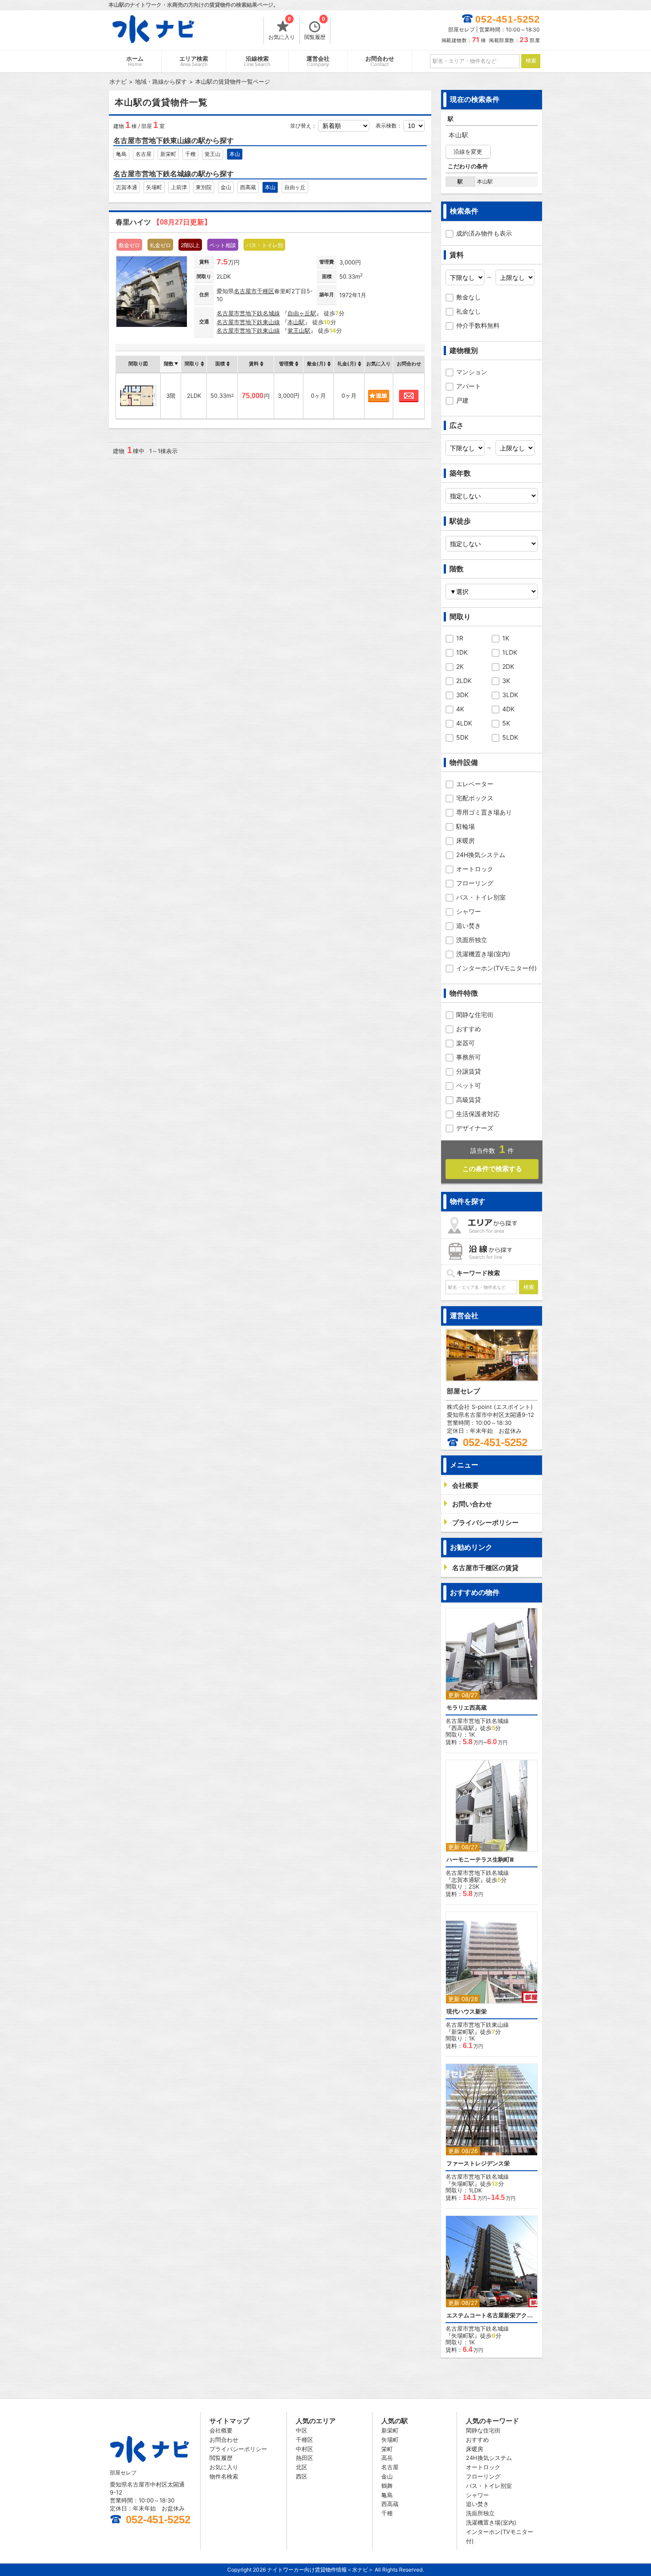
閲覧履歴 (315, 29)
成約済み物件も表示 (484, 233)
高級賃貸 (469, 1100)
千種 (190, 154)
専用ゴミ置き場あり (484, 812)
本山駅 (296, 322)
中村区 (304, 2449)
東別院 (204, 187)
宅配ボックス (475, 798)
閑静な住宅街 (475, 1014)
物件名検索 (224, 2476)
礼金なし (469, 311)
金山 (226, 187)
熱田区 (304, 2458)
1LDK (510, 652)
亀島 (121, 154)
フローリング (475, 883)
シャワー (469, 911)
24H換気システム (481, 855)
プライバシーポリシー (238, 2449)
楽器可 (465, 1043)
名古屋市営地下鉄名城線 (248, 313)
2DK (508, 666)
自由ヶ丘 (295, 187)
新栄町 (168, 154)
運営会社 (318, 61)
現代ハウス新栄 (467, 2012)
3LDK (510, 695)
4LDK (464, 723)
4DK (508, 709)
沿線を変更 (468, 151)
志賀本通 (127, 187)
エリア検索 (194, 61)
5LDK (510, 737)
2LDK (464, 681)
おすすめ (469, 1029)
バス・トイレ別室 (481, 897)
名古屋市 (245, 291)
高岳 (387, 2458)
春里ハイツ (163, 222)
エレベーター (475, 784)
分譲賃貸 (469, 1071)
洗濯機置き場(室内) (483, 954)
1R (460, 638)
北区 (302, 2467)
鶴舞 (387, 2486)
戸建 (462, 400)
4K (460, 709)
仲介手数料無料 (478, 325)
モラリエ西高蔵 (467, 1708)
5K (506, 723)
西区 (302, 2476)
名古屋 (143, 154)
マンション (472, 372)
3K (506, 681)
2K (460, 666)
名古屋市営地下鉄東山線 (248, 322)
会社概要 (221, 2430)
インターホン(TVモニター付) (496, 968)
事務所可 (469, 1057)
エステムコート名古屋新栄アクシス (492, 2315)
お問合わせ (380, 61)
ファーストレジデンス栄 (478, 2163)
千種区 (265, 291)
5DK (462, 737)
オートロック (475, 869)
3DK (462, 695)
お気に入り (282, 29)
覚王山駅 (299, 330)
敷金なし (469, 297)
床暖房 (465, 840)
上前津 (179, 187)
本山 (235, 154)
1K (506, 638)
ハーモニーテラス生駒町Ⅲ (480, 1860)
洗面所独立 (472, 940)
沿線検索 (257, 61)
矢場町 (154, 187)
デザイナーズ (475, 1128)
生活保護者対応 (478, 1114)
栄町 (387, 2449)
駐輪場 (465, 826)
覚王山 (213, 154)
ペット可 (469, 1085)
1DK (462, 652)
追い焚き (469, 925)
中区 (302, 2430)
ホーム (135, 61)
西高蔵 (248, 187)
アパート (469, 386)
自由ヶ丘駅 (302, 313)
